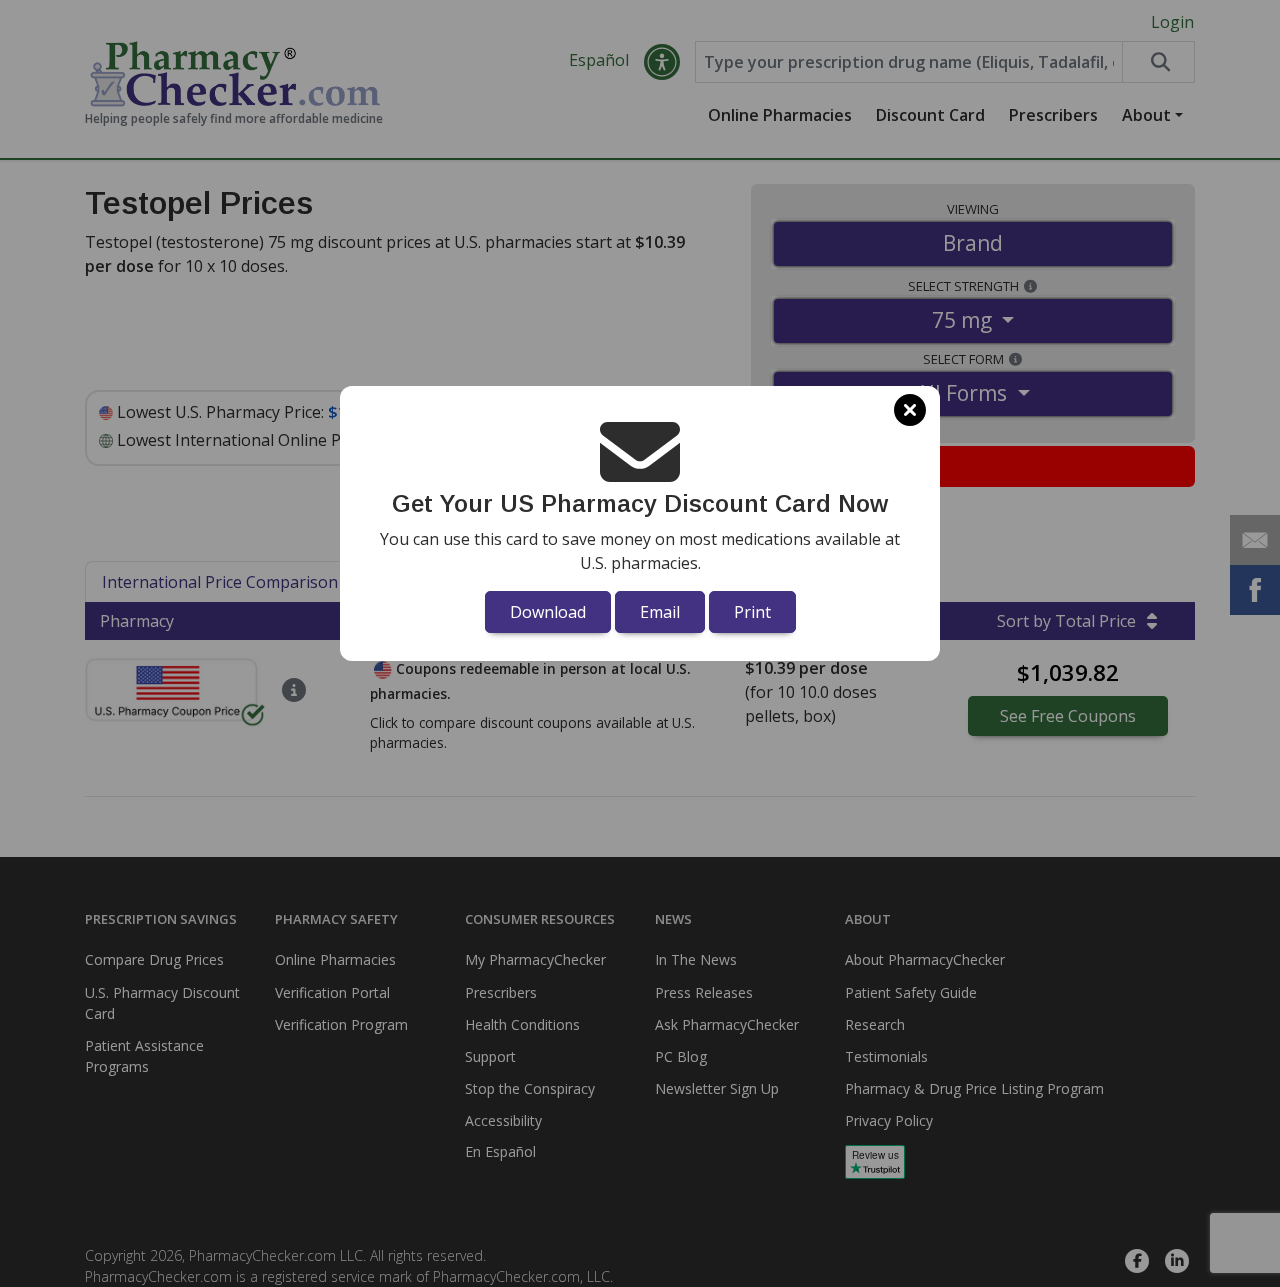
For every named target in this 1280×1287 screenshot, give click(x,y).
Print (752, 612)
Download (548, 612)
